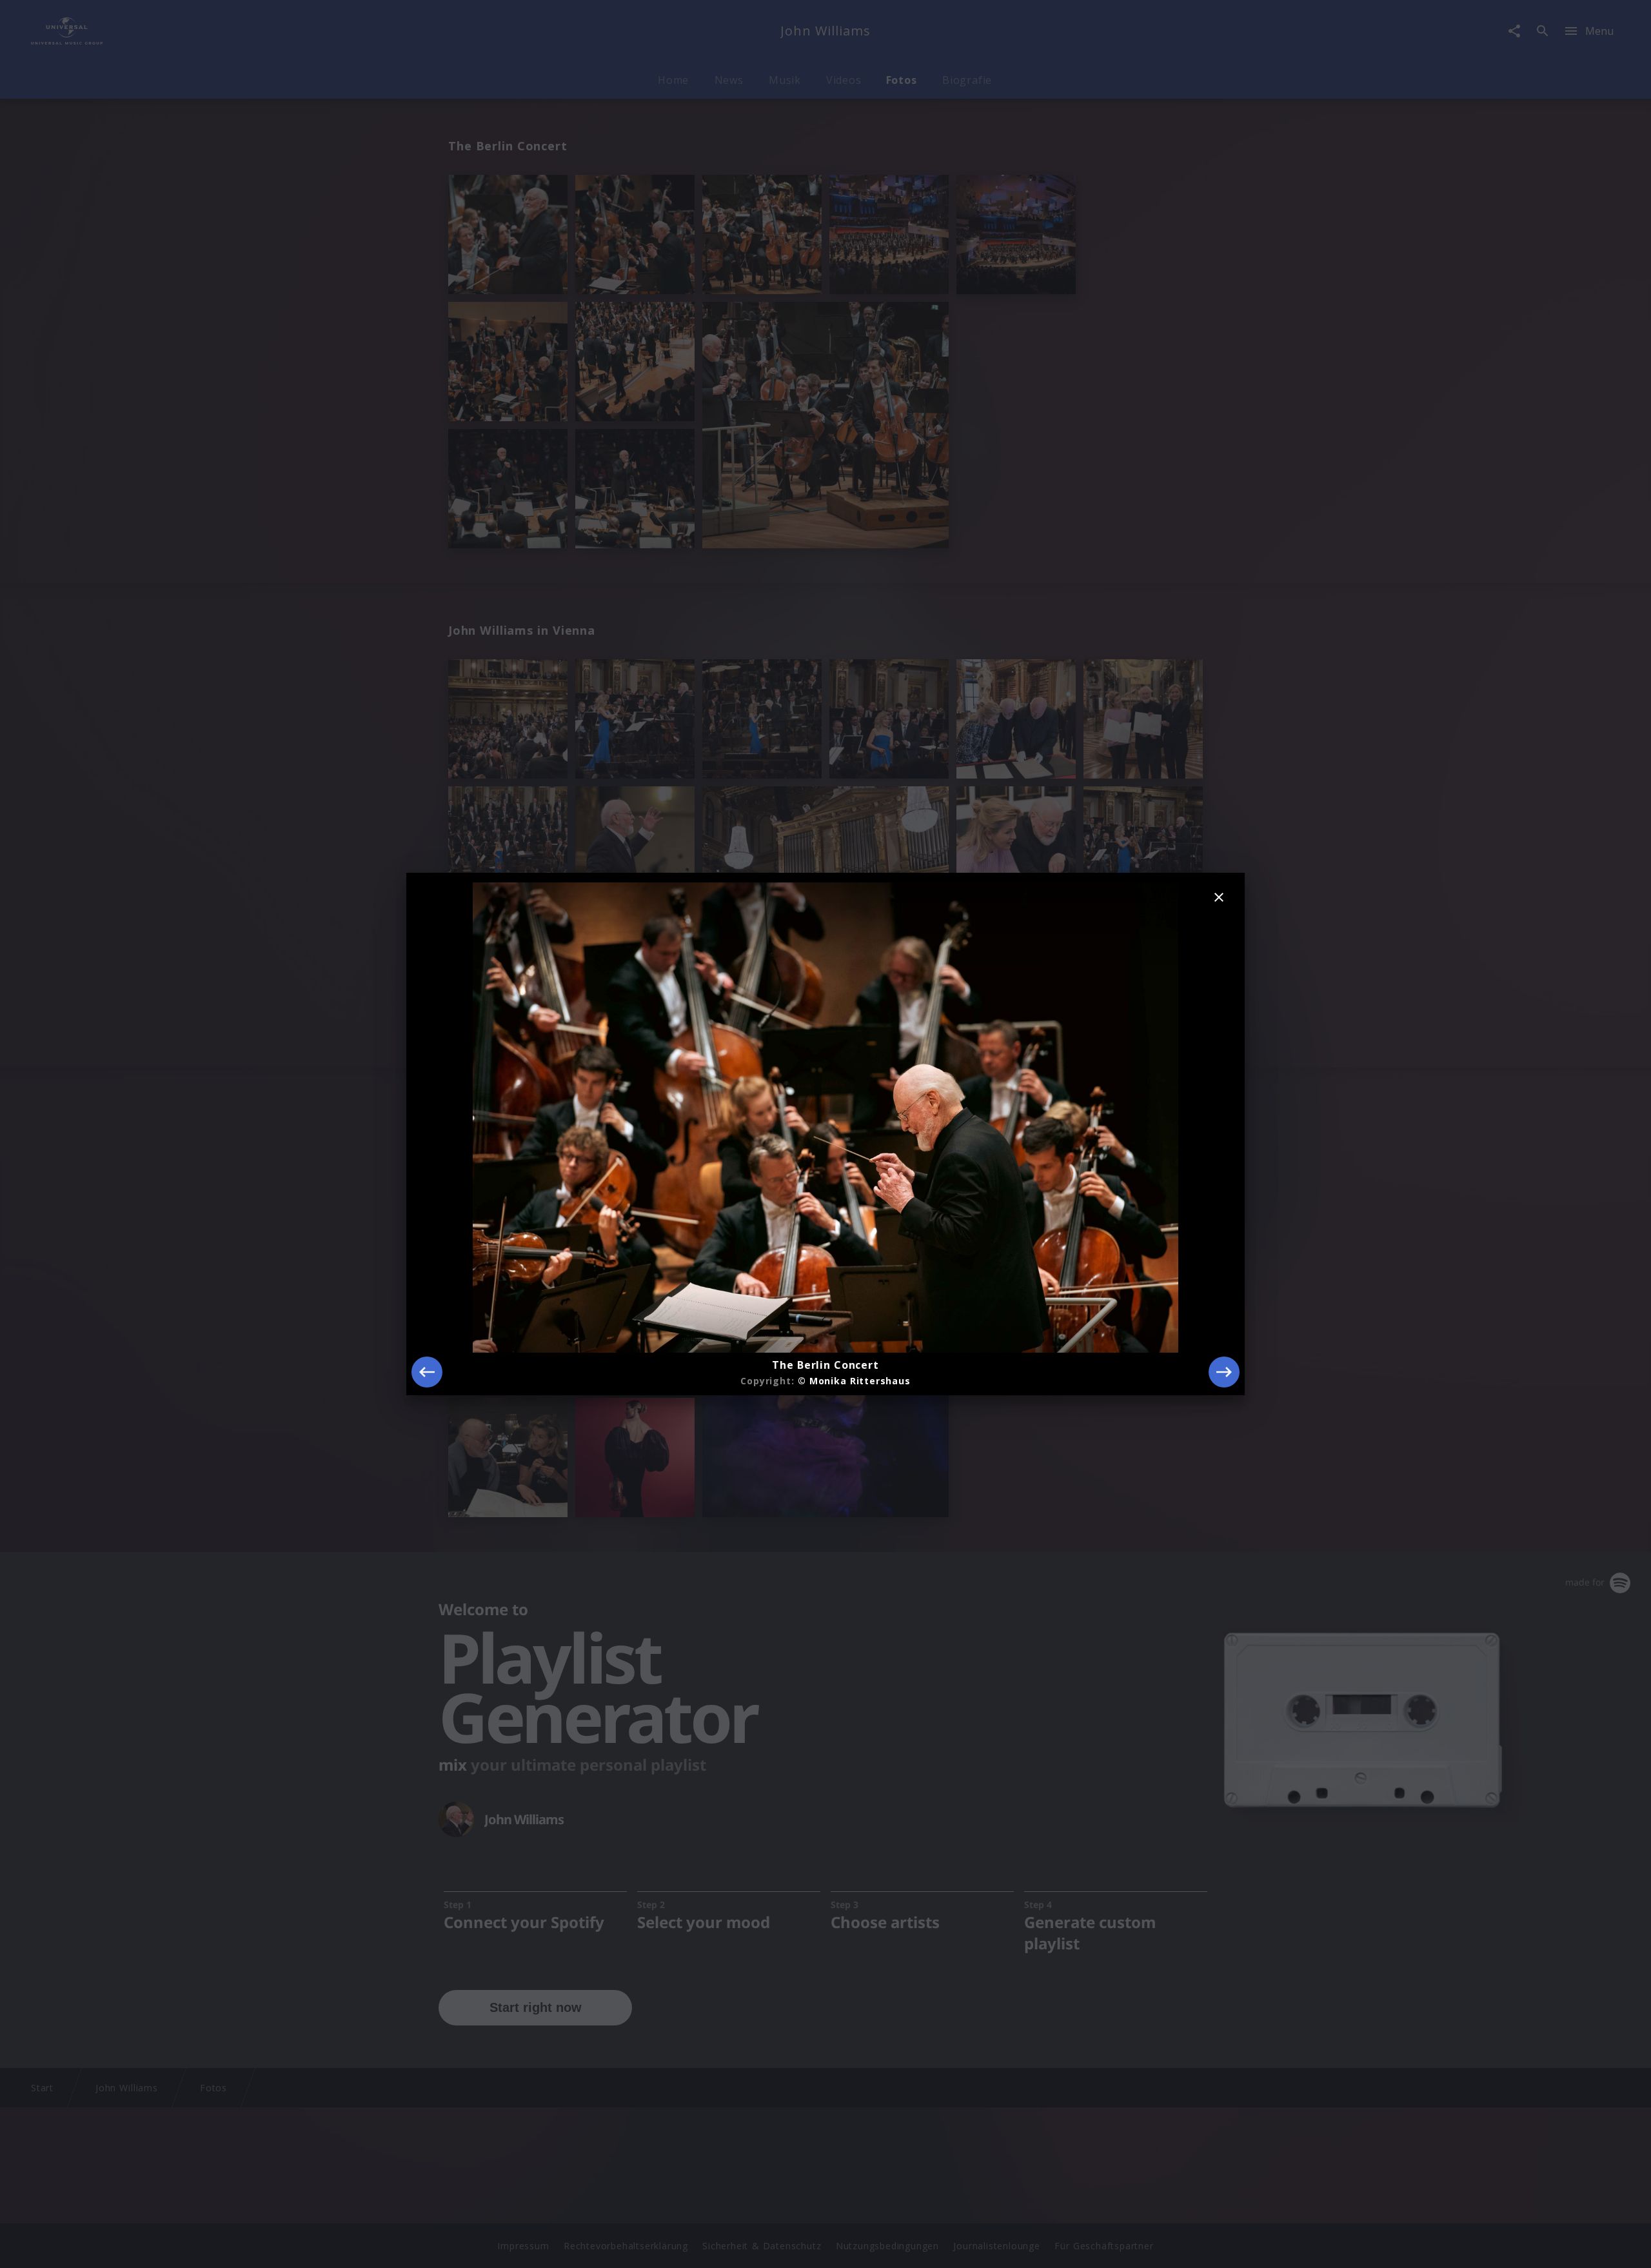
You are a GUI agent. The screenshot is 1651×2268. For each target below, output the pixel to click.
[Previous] (427, 1372)
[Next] (1224, 1372)
